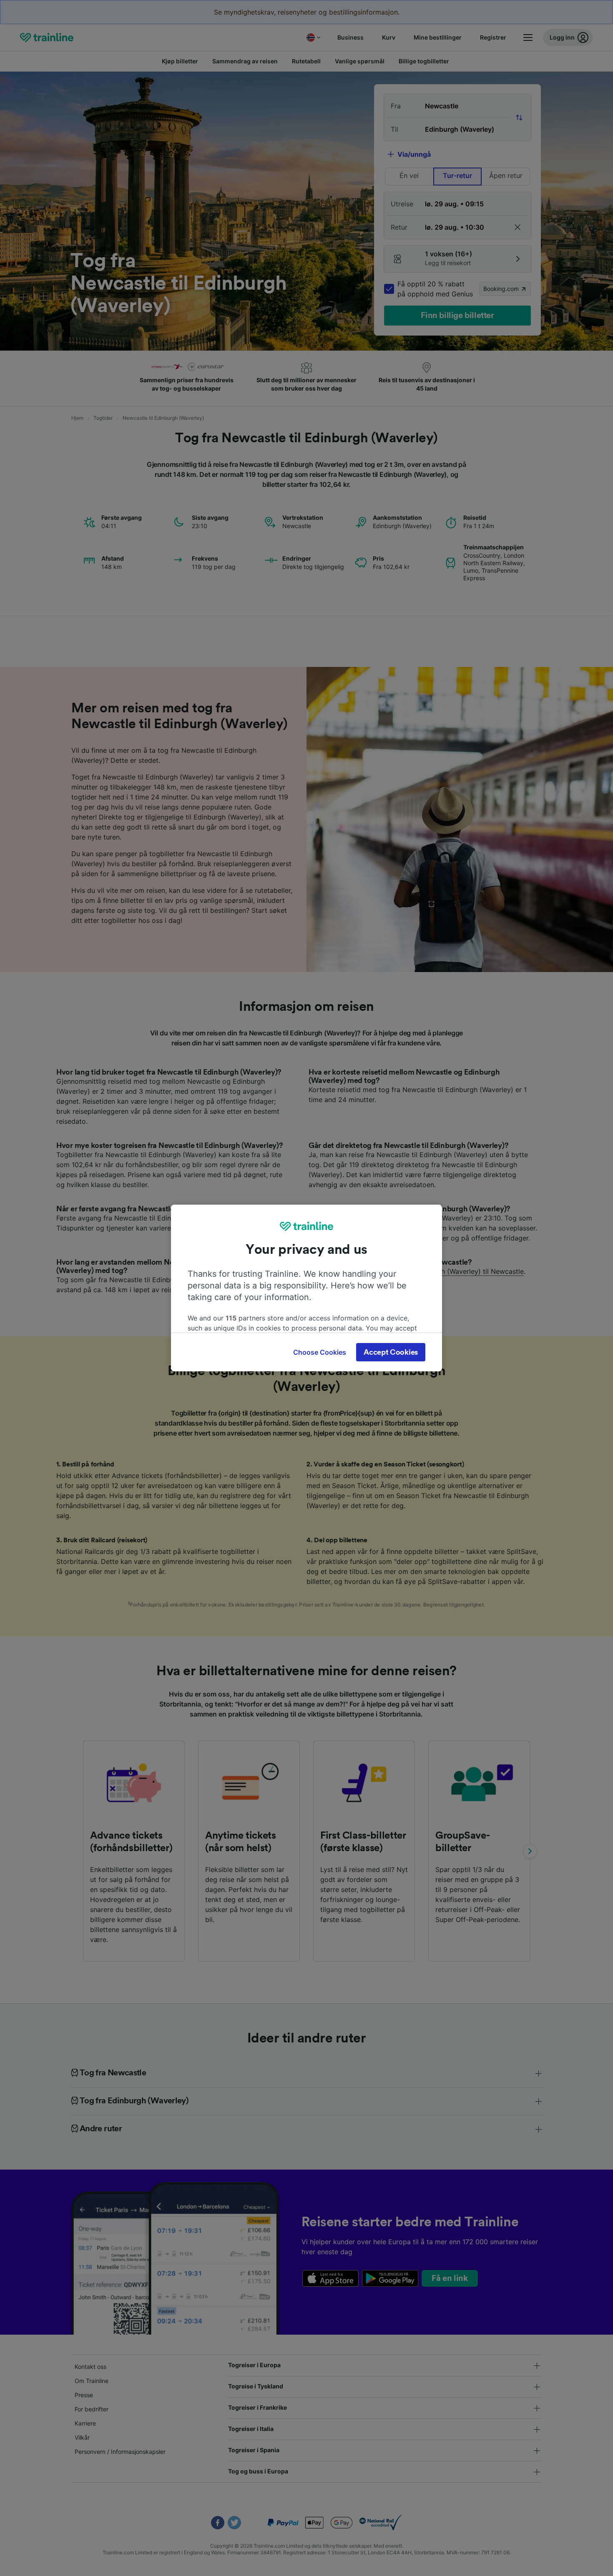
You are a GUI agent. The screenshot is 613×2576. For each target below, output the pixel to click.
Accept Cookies (391, 1352)
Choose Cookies (320, 1352)
